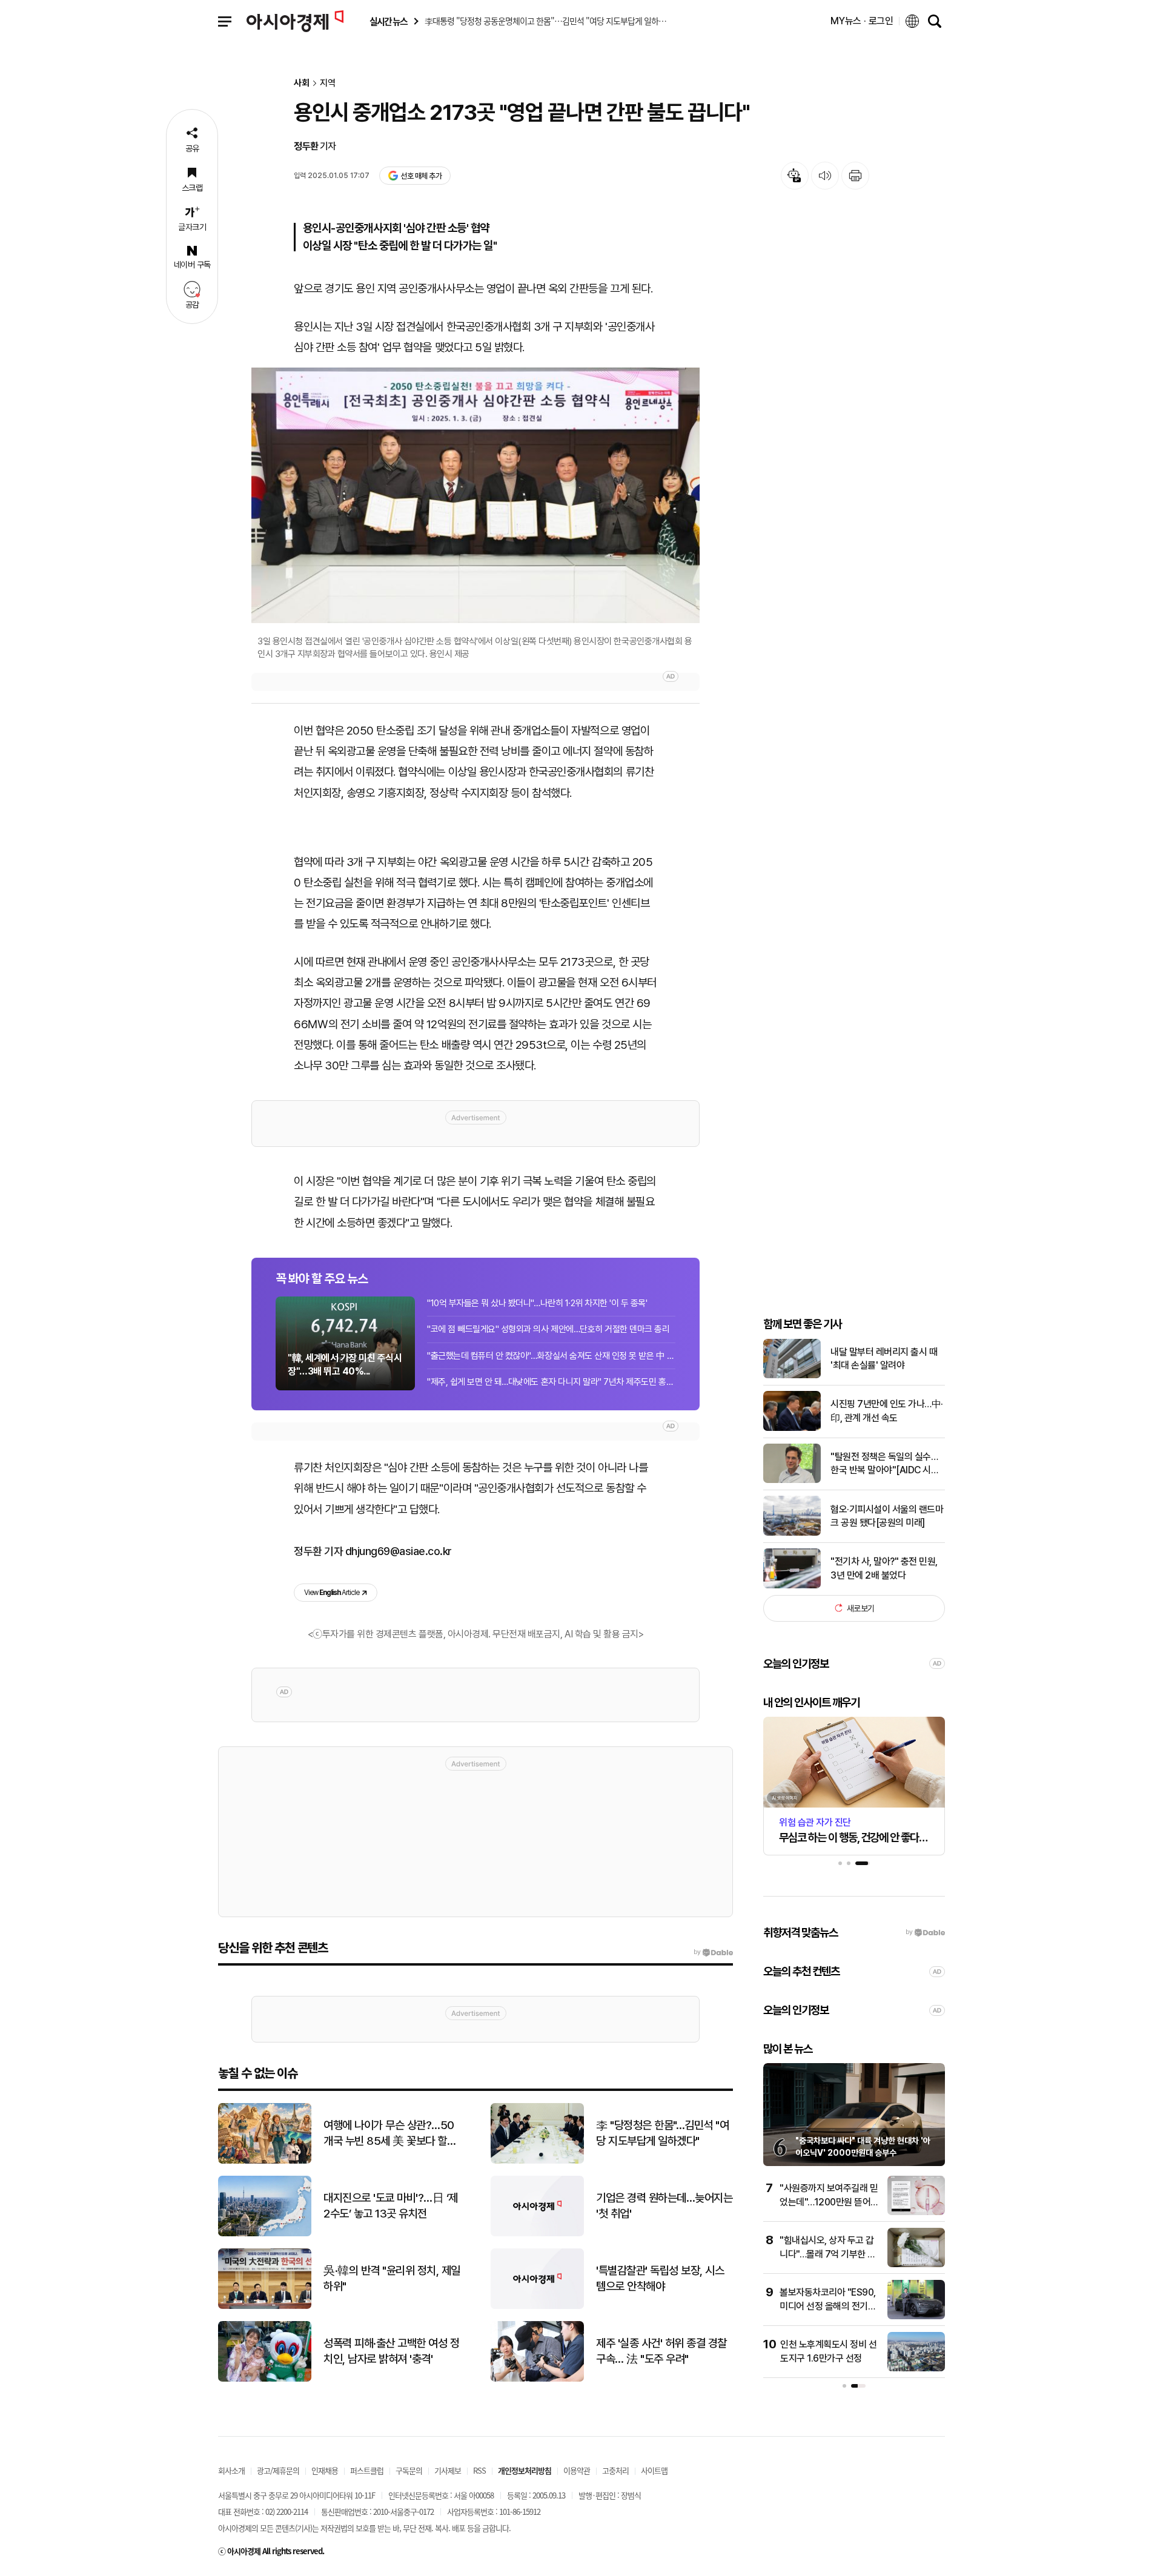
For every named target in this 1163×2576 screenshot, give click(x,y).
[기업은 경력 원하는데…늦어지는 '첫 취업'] (537, 2234)
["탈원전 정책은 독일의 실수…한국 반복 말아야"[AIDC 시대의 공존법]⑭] (792, 1480)
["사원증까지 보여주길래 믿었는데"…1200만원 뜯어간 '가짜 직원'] (916, 2212)
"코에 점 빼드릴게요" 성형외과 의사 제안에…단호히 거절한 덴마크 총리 (548, 1329)
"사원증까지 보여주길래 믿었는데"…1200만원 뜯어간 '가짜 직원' (829, 2202)
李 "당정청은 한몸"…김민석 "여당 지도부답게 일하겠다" (662, 2133)
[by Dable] (713, 1952)
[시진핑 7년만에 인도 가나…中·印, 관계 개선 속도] (792, 1428)
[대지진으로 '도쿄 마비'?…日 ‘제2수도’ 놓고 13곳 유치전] (265, 2234)
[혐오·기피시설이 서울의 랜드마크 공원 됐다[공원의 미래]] (792, 1533)
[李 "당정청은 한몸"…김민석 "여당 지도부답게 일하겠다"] (537, 2161)
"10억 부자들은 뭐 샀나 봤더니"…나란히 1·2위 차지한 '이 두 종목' (537, 1303)
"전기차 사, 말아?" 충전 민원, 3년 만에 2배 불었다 (884, 1567)
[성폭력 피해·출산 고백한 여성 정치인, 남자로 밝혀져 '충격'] (265, 2379)
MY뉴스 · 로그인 (862, 21)
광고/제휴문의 (278, 2470)
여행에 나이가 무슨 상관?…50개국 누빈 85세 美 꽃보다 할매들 (390, 2134)
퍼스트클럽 (367, 2470)
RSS (479, 2470)
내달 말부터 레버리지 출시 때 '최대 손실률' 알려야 (884, 1358)
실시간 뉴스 (388, 21)
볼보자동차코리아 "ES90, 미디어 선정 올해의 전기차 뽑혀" (828, 2306)
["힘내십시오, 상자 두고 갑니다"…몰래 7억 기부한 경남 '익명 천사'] (916, 2264)
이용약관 (577, 2470)
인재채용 (325, 2470)
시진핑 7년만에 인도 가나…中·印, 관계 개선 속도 (887, 1411)
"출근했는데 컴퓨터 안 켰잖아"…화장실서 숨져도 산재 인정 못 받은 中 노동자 (551, 1356)
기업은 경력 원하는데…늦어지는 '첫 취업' (664, 2206)
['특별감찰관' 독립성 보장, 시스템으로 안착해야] (537, 2306)
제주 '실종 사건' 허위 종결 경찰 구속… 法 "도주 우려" (661, 2351)
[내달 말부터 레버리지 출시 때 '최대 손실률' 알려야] (792, 1376)
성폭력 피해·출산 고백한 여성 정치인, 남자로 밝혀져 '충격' (391, 2351)
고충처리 (615, 2470)
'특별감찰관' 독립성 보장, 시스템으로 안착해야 (660, 2279)
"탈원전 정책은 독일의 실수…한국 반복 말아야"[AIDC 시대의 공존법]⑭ (885, 1464)
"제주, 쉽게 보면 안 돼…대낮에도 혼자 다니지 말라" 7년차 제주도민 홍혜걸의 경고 (551, 1382)
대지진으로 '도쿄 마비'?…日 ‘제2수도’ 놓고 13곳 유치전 (391, 2206)
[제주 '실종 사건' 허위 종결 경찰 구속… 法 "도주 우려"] (537, 2379)
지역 (328, 83)
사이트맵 (654, 2470)
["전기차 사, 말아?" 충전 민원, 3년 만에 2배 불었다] (792, 1586)
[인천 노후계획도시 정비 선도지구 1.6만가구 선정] (916, 2369)
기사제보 (448, 2470)
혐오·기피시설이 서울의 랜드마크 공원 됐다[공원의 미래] (887, 1515)
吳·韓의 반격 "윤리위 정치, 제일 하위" (392, 2279)
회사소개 (231, 2470)
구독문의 (409, 2470)
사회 (302, 83)
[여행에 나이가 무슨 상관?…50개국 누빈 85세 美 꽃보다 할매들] (265, 2161)
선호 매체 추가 (421, 176)
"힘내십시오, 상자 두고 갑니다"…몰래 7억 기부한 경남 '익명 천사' (828, 2254)
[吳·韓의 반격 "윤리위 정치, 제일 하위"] (265, 2306)
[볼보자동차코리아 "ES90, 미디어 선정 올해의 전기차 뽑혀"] (916, 2317)
